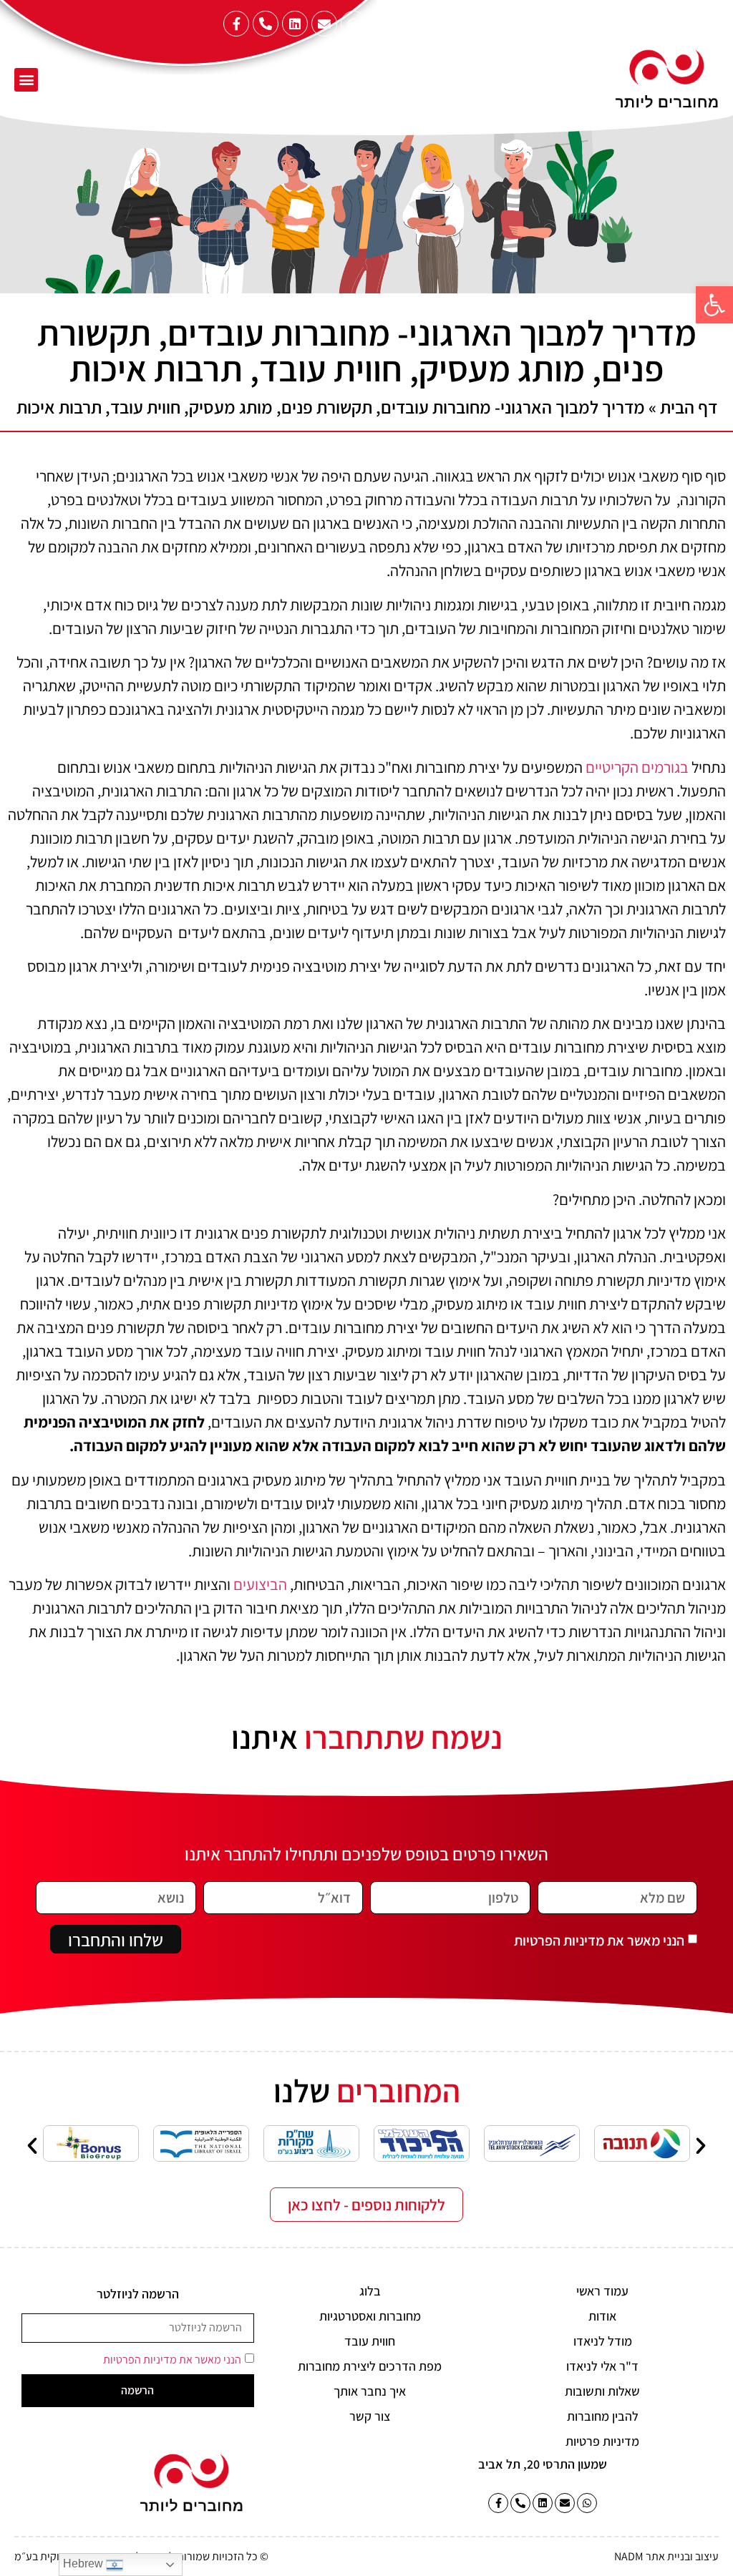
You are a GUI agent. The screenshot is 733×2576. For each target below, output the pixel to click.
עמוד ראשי (602, 2291)
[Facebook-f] (236, 24)
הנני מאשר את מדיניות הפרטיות (599, 1941)
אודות (602, 2316)
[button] (714, 305)
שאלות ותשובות (602, 2391)
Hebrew (84, 2563)
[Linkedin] (295, 24)
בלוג (370, 2291)
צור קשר (370, 2416)
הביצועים (260, 1584)
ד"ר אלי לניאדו (602, 2366)
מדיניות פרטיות (602, 2441)
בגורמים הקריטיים (637, 767)
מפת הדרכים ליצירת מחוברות (370, 2366)
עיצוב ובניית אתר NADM (666, 2556)
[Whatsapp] (354, 24)
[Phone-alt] (266, 24)
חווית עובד (370, 2341)
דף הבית (689, 407)
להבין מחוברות (603, 2416)
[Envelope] (324, 24)
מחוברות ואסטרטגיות (370, 2316)
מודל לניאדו (603, 2341)
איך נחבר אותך (370, 2391)
